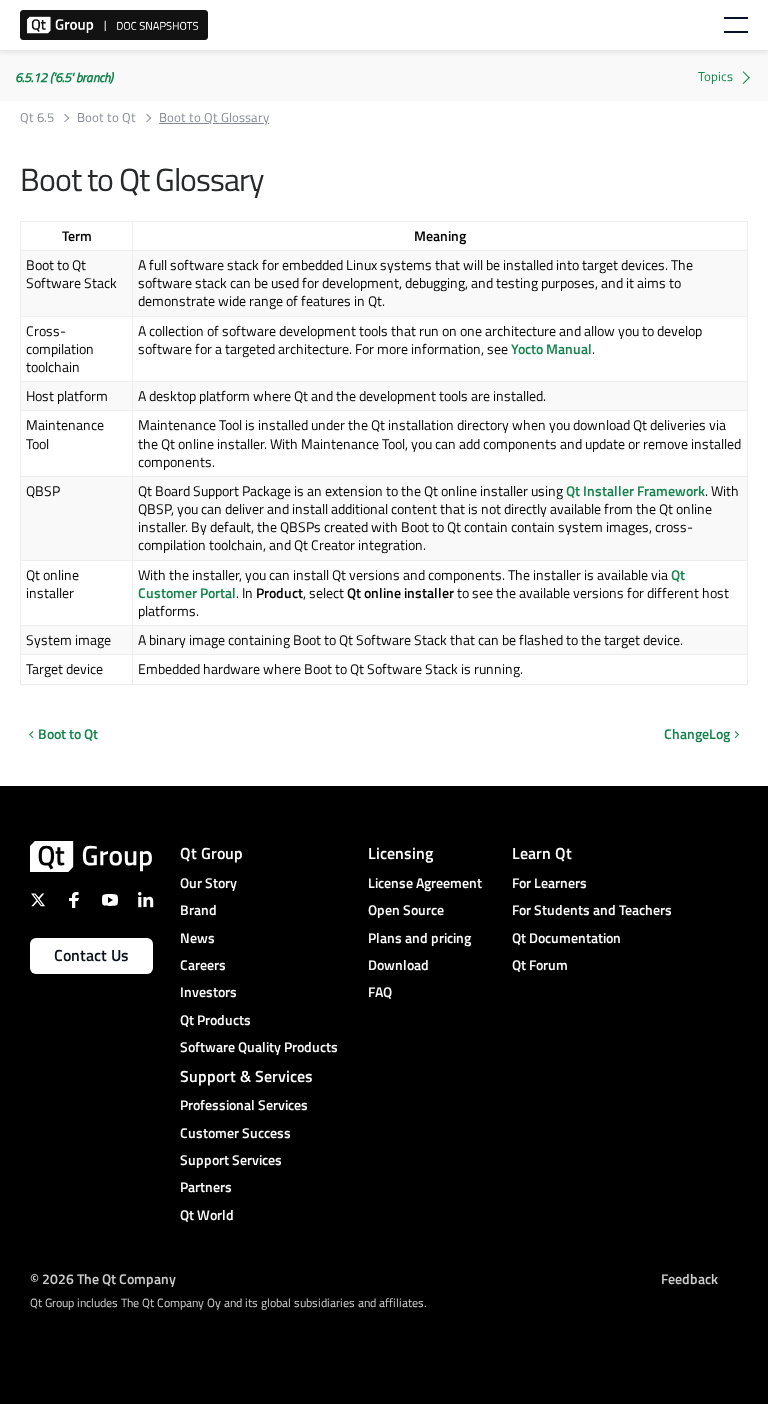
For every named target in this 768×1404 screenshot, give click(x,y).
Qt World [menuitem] (207, 1214)
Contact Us (91, 955)
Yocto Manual (551, 348)
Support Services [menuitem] (231, 1159)
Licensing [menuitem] (400, 853)
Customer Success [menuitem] (235, 1132)
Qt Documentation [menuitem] (566, 937)
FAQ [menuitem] (380, 991)
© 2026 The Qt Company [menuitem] (103, 1277)
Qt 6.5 (37, 117)
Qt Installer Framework (635, 490)
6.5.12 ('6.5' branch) (64, 77)
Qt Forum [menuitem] (540, 964)
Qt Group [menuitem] (211, 853)
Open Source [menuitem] (406, 909)
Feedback (689, 1277)
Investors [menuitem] (208, 991)
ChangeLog (697, 734)
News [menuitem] (197, 937)
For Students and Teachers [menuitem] (592, 909)
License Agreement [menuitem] (425, 882)
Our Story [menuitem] (208, 882)
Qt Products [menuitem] (215, 1019)
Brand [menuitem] (198, 909)
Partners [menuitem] (206, 1186)
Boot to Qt (106, 117)
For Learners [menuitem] (549, 882)
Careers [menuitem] (203, 964)
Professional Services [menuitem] (244, 1104)
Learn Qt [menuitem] (542, 853)
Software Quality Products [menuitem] (259, 1046)
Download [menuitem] (398, 964)
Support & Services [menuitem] (246, 1076)
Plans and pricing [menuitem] (419, 937)
